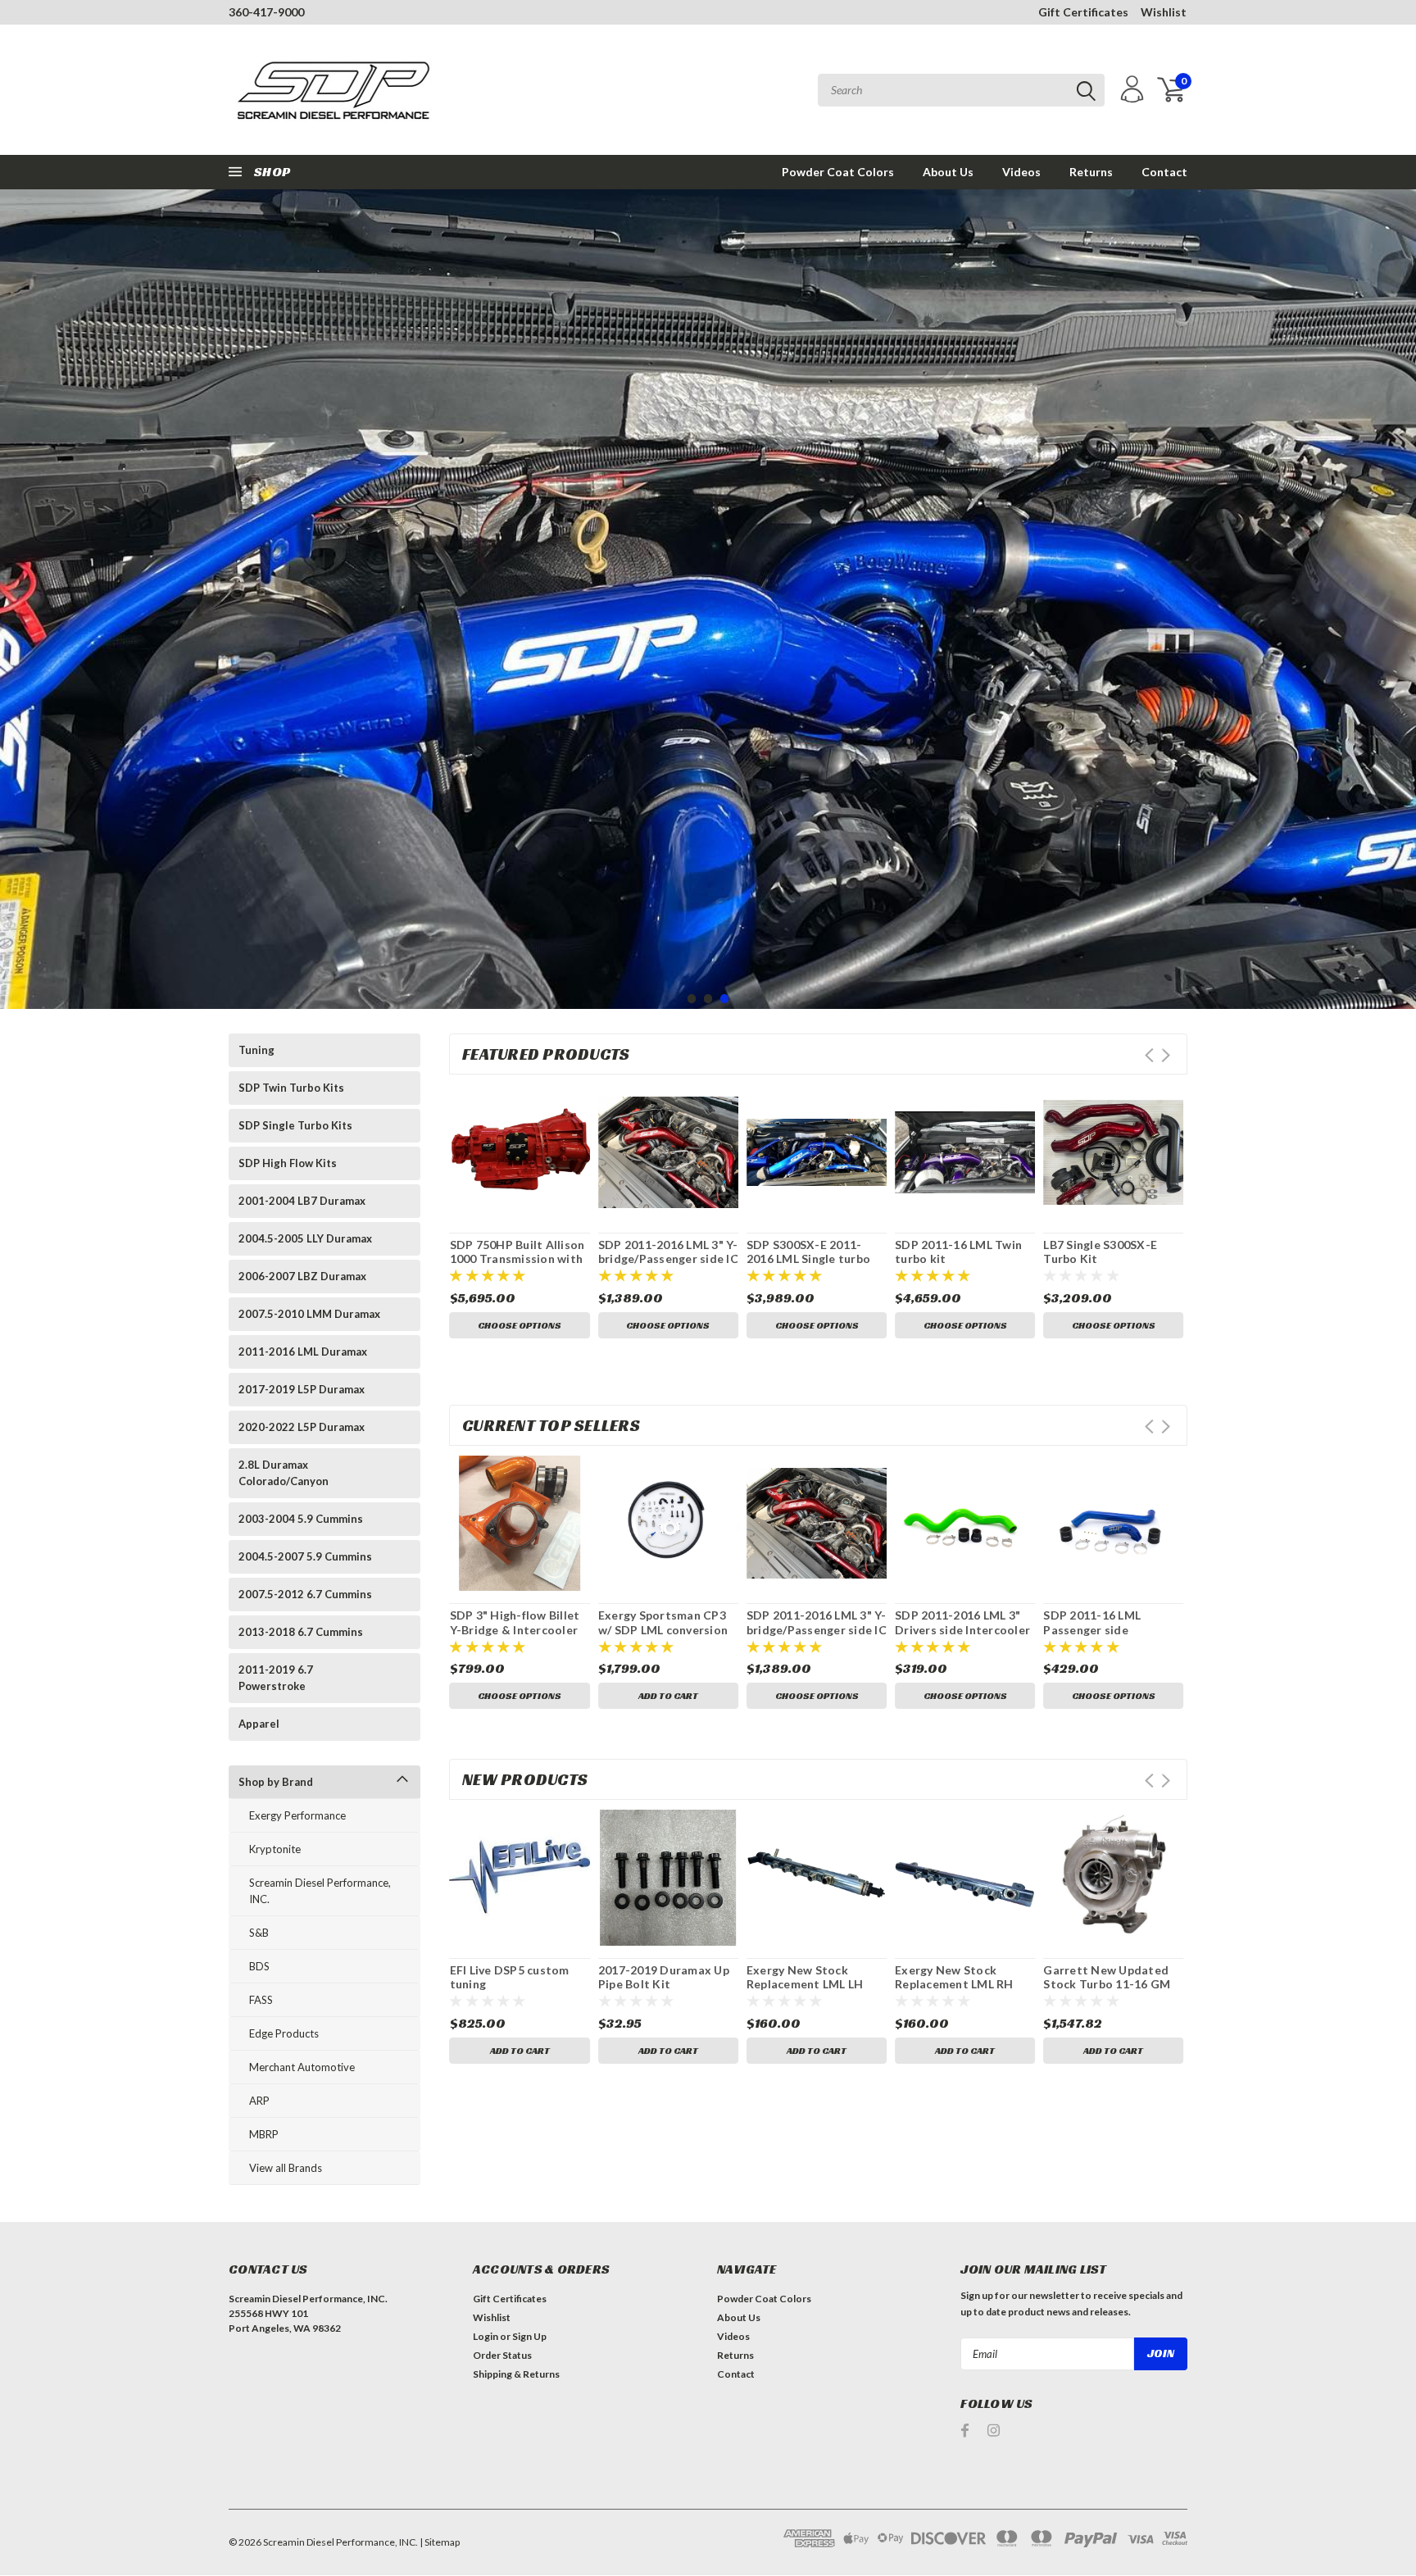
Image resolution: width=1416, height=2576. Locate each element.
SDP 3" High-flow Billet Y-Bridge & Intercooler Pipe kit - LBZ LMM (515, 1629)
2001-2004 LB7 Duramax (302, 1201)
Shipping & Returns (516, 2374)
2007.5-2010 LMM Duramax (309, 1314)
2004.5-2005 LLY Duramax (305, 1238)
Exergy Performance (297, 1815)
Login (486, 2336)
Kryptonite (275, 1849)
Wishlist (1164, 12)
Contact (1164, 172)
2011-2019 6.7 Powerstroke (276, 1678)
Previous (16, 645)
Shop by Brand (276, 1782)
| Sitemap (440, 2542)
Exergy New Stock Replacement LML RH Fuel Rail (954, 1984)
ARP (259, 2101)
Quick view (520, 1153)
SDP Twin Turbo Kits (291, 1088)
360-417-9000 (266, 12)
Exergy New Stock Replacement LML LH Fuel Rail (805, 1984)
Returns (1091, 172)
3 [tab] (725, 999)
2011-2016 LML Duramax (303, 1352)
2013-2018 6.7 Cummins (301, 1632)
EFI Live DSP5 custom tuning (510, 1977)
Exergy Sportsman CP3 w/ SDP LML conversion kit (663, 1629)
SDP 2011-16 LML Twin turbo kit (958, 1252)
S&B (259, 1933)
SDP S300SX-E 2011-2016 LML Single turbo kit (808, 1259)
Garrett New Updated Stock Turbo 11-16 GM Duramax (1107, 1984)
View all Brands (286, 2168)
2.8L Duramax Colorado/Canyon (284, 1473)
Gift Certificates (1083, 12)
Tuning (256, 1050)
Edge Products (284, 2033)
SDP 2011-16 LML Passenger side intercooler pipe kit (1098, 1629)
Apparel (259, 1724)
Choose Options (520, 1325)
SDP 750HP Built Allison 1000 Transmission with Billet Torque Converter (518, 1259)
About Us (948, 172)
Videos (1021, 172)
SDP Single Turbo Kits (295, 1125)
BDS (259, 1966)
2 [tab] (708, 999)
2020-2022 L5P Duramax (302, 1427)
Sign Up (529, 2336)
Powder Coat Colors (838, 172)
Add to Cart (668, 1695)
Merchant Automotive (302, 2067)
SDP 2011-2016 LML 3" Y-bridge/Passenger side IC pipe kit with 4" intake (668, 1259)
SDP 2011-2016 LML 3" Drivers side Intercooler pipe (962, 1629)
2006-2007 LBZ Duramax (302, 1276)
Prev (1149, 1055)
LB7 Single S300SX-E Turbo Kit (1100, 1252)
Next (1400, 645)
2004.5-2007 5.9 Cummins (305, 1556)
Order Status (502, 2355)
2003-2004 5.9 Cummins (301, 1519)
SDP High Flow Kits (288, 1163)
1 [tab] (692, 999)
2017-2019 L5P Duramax (302, 1389)
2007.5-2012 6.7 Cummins (305, 1594)
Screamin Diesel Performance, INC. (320, 1891)
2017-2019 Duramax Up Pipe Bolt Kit (664, 1977)
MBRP (264, 2134)
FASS (261, 2000)
